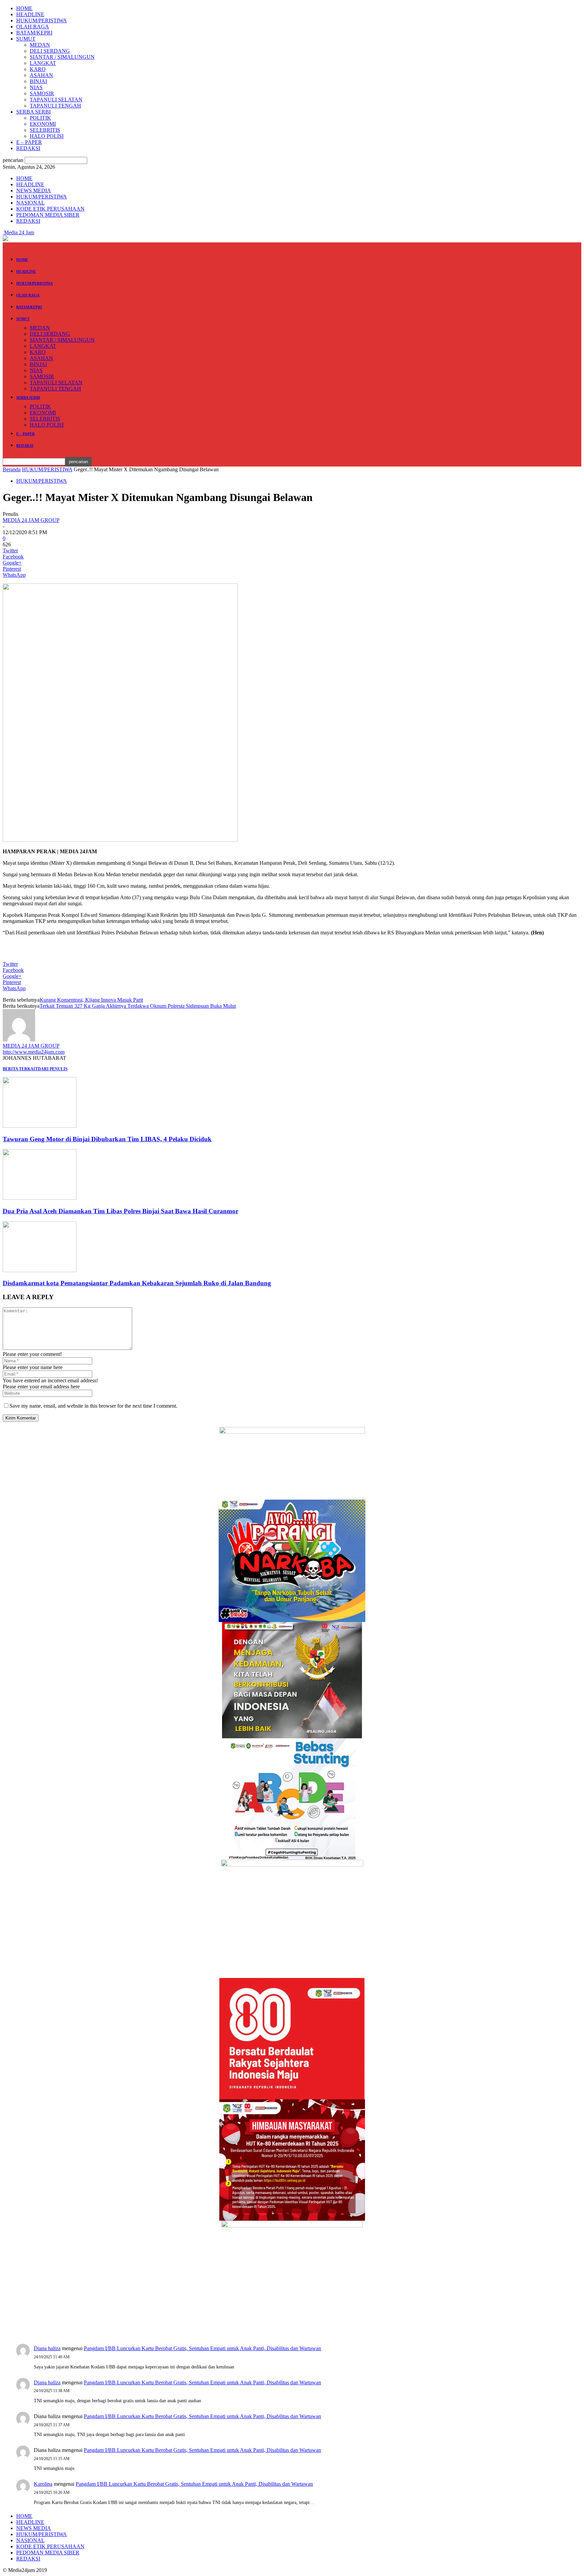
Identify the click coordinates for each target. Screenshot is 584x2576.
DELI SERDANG (50, 51)
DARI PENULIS (53, 1069)
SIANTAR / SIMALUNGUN (62, 57)
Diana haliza (47, 2348)
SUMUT (26, 39)
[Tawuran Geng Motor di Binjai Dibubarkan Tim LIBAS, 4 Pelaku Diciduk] (40, 1126)
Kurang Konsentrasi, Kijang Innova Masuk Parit (91, 1000)
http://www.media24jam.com (34, 1052)
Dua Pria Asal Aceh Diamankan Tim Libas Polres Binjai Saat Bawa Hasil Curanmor (120, 1211)
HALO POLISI (47, 136)
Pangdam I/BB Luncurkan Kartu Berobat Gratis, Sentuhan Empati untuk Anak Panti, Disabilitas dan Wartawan (202, 2348)
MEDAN (40, 45)
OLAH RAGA (33, 27)
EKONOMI (43, 124)
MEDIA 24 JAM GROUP (31, 520)
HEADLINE (30, 14)
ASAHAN (41, 75)
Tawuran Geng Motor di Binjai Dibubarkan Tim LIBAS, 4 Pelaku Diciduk (107, 1139)
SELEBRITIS (45, 130)
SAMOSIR (42, 93)
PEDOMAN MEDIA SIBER (48, 215)
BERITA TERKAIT (20, 1069)
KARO (38, 69)
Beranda (12, 469)
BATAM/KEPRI (34, 33)
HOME (24, 8)
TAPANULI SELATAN (56, 100)
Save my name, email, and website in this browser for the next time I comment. (93, 1406)
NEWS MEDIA (34, 190)
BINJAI (38, 81)
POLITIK (40, 118)
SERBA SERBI (33, 112)
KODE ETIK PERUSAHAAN (50, 209)
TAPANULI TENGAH (55, 106)
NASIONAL (30, 203)
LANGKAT (43, 63)
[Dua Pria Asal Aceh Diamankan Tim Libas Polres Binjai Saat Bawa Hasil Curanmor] (40, 1198)
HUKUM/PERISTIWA (42, 20)
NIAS (36, 87)
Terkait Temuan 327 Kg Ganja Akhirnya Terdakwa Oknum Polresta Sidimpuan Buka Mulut (138, 1006)
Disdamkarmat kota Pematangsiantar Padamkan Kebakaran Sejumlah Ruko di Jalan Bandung (137, 1283)
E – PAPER (29, 142)
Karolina (43, 2484)
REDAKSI (28, 148)
